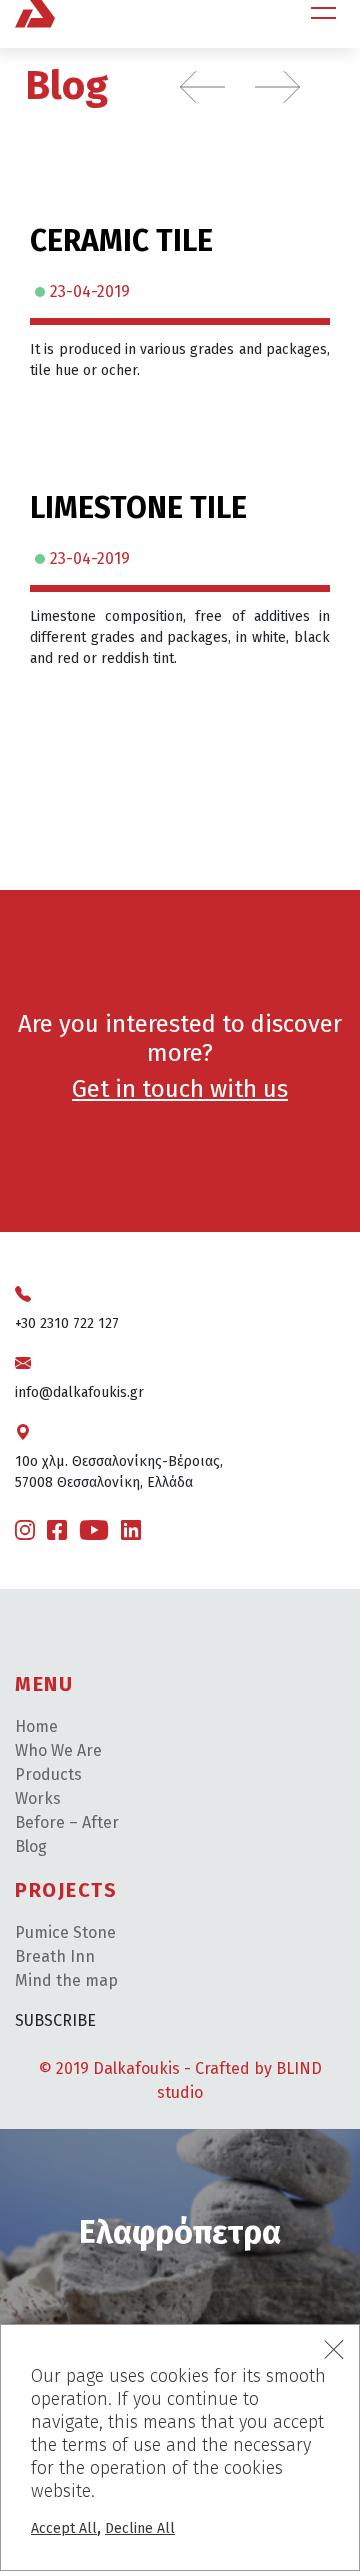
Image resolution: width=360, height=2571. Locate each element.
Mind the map (66, 1980)
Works (38, 1798)
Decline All (140, 2528)
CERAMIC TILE (121, 241)
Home (36, 1726)
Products (48, 1774)
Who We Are (58, 1750)
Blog (66, 86)
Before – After (67, 1822)
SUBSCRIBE (55, 2020)
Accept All (64, 2528)
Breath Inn (55, 1956)
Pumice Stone (65, 1932)
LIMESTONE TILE (138, 508)
